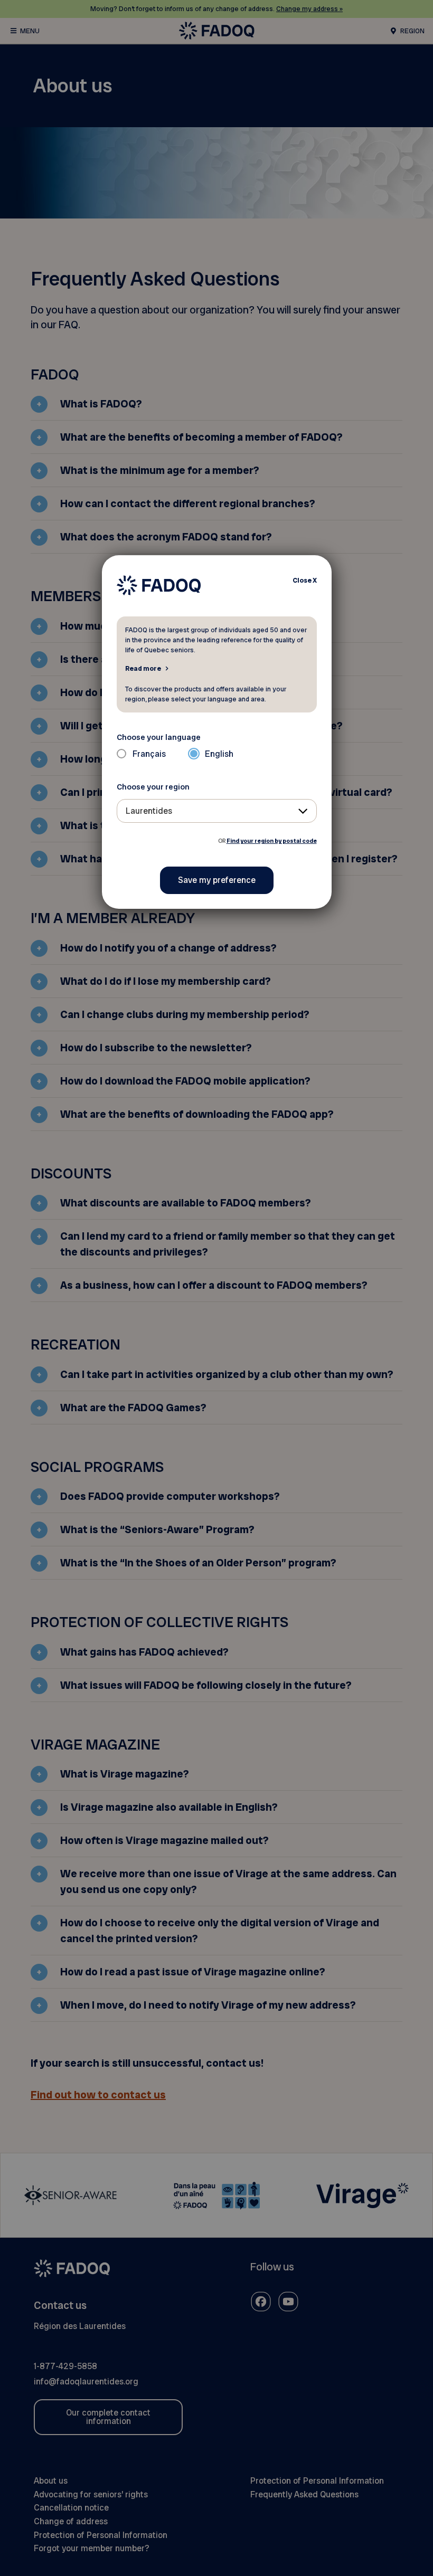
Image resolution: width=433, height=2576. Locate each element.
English (219, 754)
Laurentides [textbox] (149, 811)
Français (149, 754)
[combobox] (217, 811)
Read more (143, 668)
